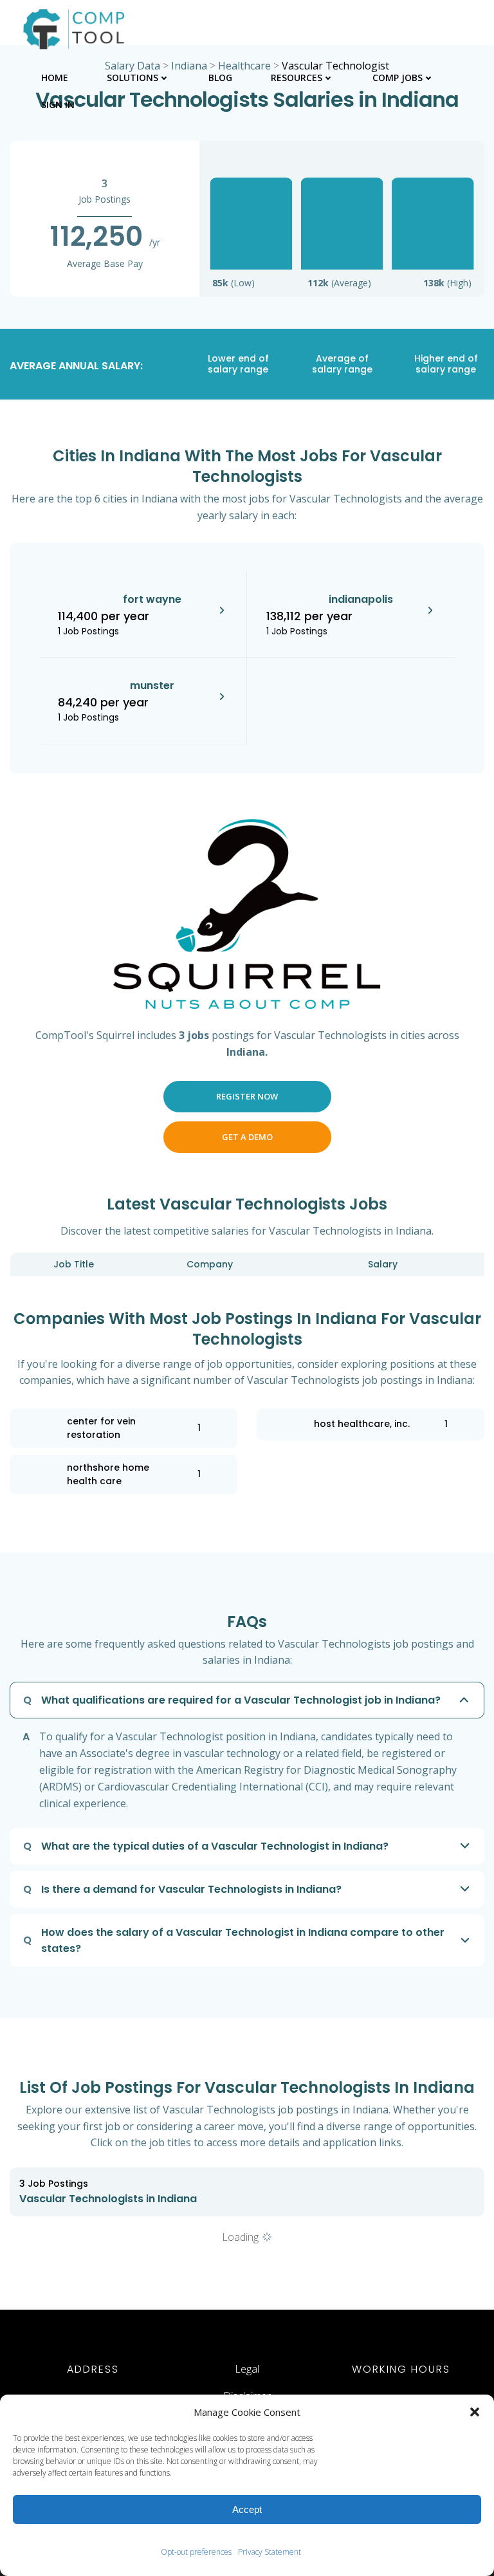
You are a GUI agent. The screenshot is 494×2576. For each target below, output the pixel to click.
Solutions (133, 78)
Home (55, 78)
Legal (247, 2369)
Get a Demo (247, 1137)
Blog (220, 78)
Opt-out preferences (196, 2552)
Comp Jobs (398, 78)
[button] (475, 2412)
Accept (247, 2509)
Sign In (58, 105)
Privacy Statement (270, 2552)
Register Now (247, 1096)
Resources (297, 78)
